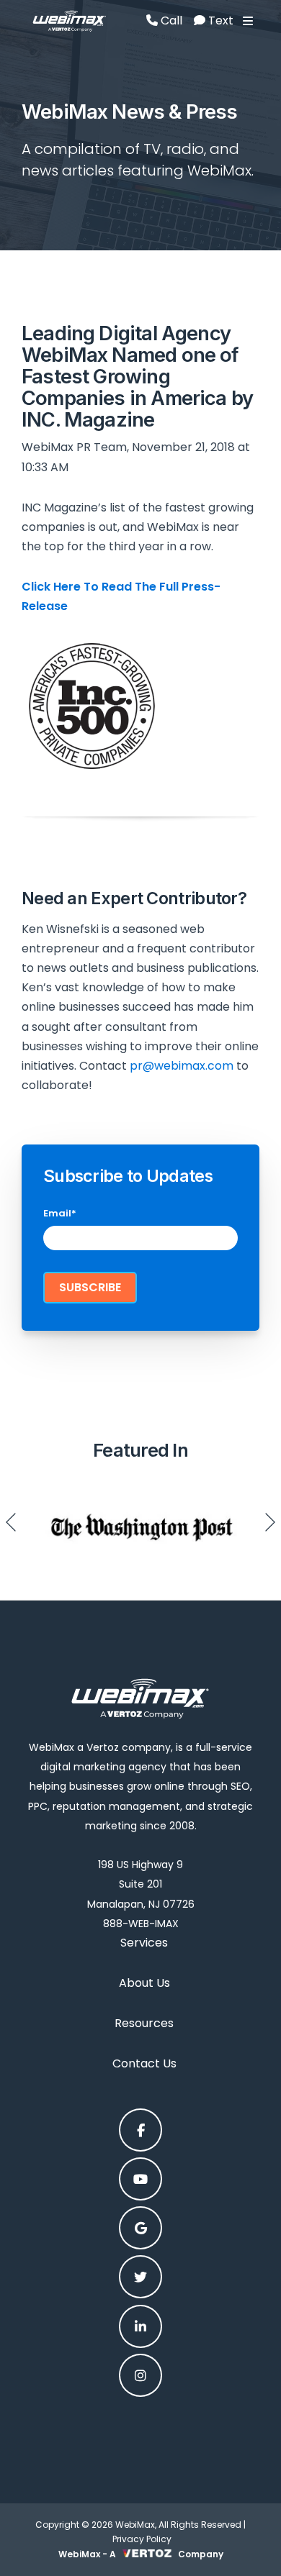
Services (144, 1943)
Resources (144, 2023)
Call (170, 21)
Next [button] (270, 1522)
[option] (140, 1522)
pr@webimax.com (182, 1066)
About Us (144, 1983)
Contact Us (144, 2063)
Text (219, 21)
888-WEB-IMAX (141, 1924)
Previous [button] (11, 1522)
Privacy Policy (142, 2539)
